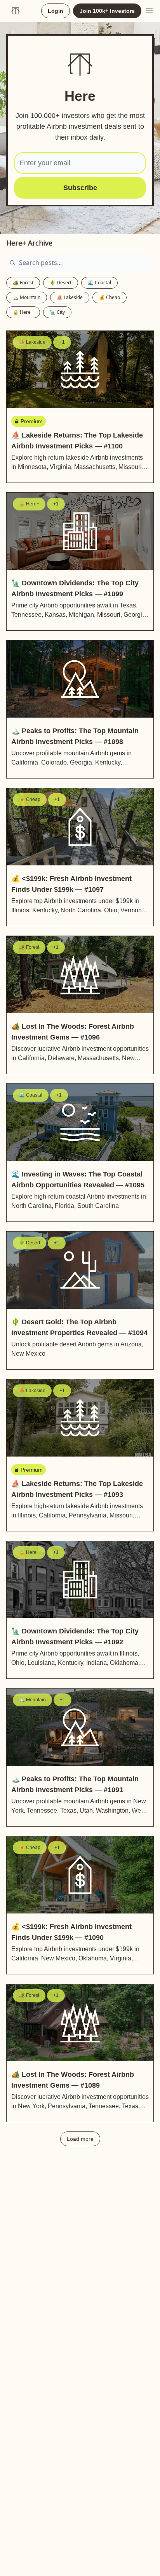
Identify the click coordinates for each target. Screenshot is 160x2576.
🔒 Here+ (23, 312)
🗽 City (57, 312)
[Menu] (149, 10)
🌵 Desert (61, 283)
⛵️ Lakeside (70, 297)
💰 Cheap (110, 297)
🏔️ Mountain (27, 297)
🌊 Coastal (99, 283)
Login (56, 11)
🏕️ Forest (23, 283)
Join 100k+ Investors (107, 11)
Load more (80, 2139)
